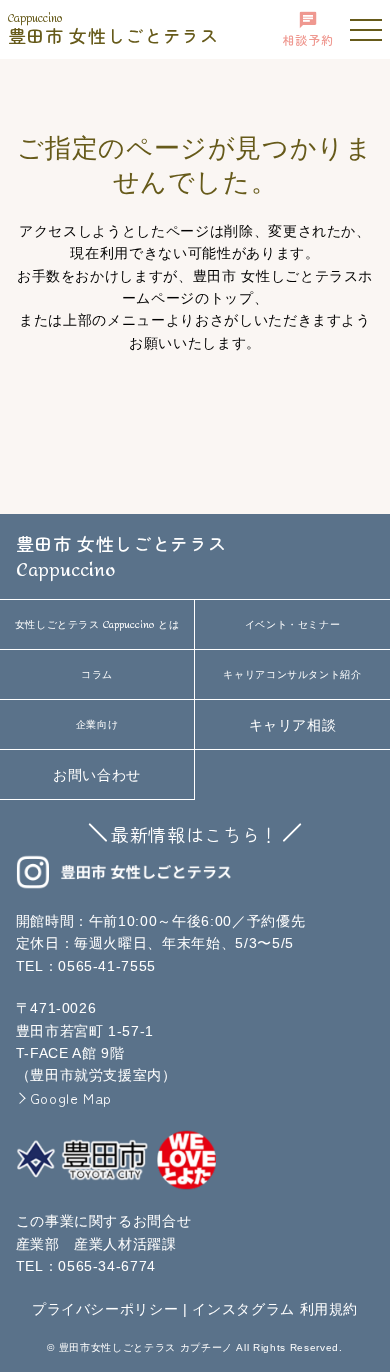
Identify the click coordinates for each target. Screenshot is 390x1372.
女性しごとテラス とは (97, 625)
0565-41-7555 (107, 966)
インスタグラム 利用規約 (275, 1309)
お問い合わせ (97, 775)
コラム (97, 674)
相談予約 (308, 39)
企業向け (97, 724)
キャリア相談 (293, 725)
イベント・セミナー (293, 624)
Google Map (71, 1098)
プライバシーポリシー (105, 1309)
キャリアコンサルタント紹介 (292, 674)
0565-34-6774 (107, 1266)
